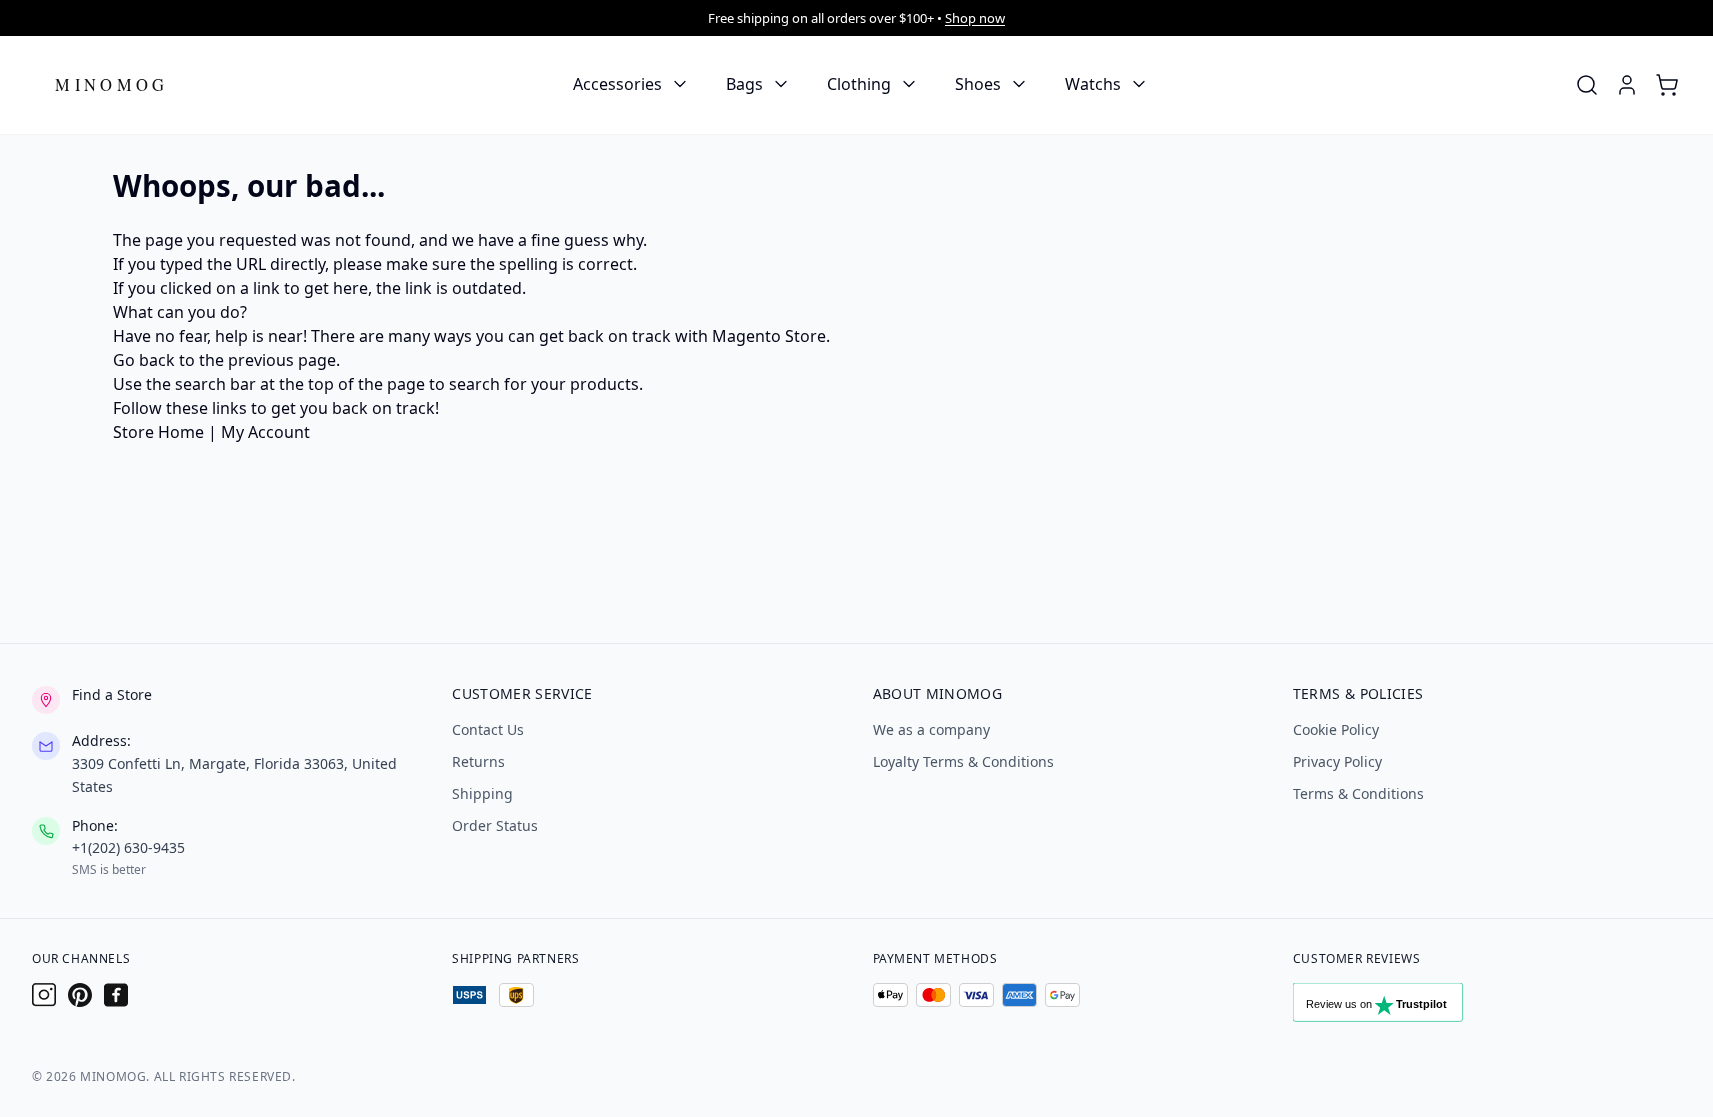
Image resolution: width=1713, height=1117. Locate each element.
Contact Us (488, 729)
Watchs (1093, 84)
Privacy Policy (1337, 761)
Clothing (859, 84)
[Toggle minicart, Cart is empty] (1667, 85)
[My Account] (1627, 85)
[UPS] (516, 995)
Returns (478, 761)
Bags (744, 84)
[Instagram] (44, 995)
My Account (265, 432)
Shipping (482, 793)
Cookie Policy (1336, 729)
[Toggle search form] (1587, 85)
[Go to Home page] (112, 84)
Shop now (975, 18)
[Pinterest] (80, 995)
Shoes (978, 84)
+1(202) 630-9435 (128, 847)
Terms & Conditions (1358, 793)
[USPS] (469, 995)
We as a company (931, 729)
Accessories (617, 84)
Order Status (495, 825)
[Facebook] (116, 995)
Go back (144, 360)
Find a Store (112, 694)
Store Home (158, 432)
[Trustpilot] (1399, 1007)
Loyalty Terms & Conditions (963, 761)
